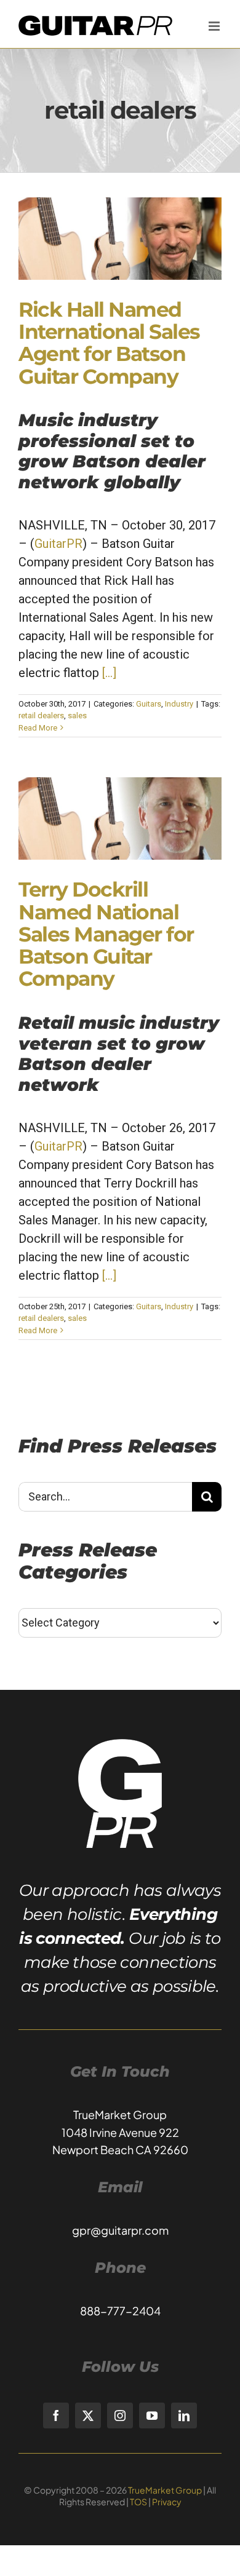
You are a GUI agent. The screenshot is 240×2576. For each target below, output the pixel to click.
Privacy (167, 2502)
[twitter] (88, 2415)
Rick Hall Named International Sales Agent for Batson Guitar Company (109, 343)
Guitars (149, 704)
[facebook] (56, 2415)
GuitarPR (58, 544)
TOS (138, 2502)
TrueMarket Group (165, 2490)
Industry (179, 704)
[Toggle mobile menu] (215, 26)
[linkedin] (184, 2415)
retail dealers (41, 715)
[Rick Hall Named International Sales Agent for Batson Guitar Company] (120, 239)
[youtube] (152, 2415)
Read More (38, 728)
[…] (109, 673)
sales (77, 715)
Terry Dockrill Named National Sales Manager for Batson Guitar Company (106, 934)
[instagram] (120, 2415)
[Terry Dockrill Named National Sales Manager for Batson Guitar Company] (120, 818)
